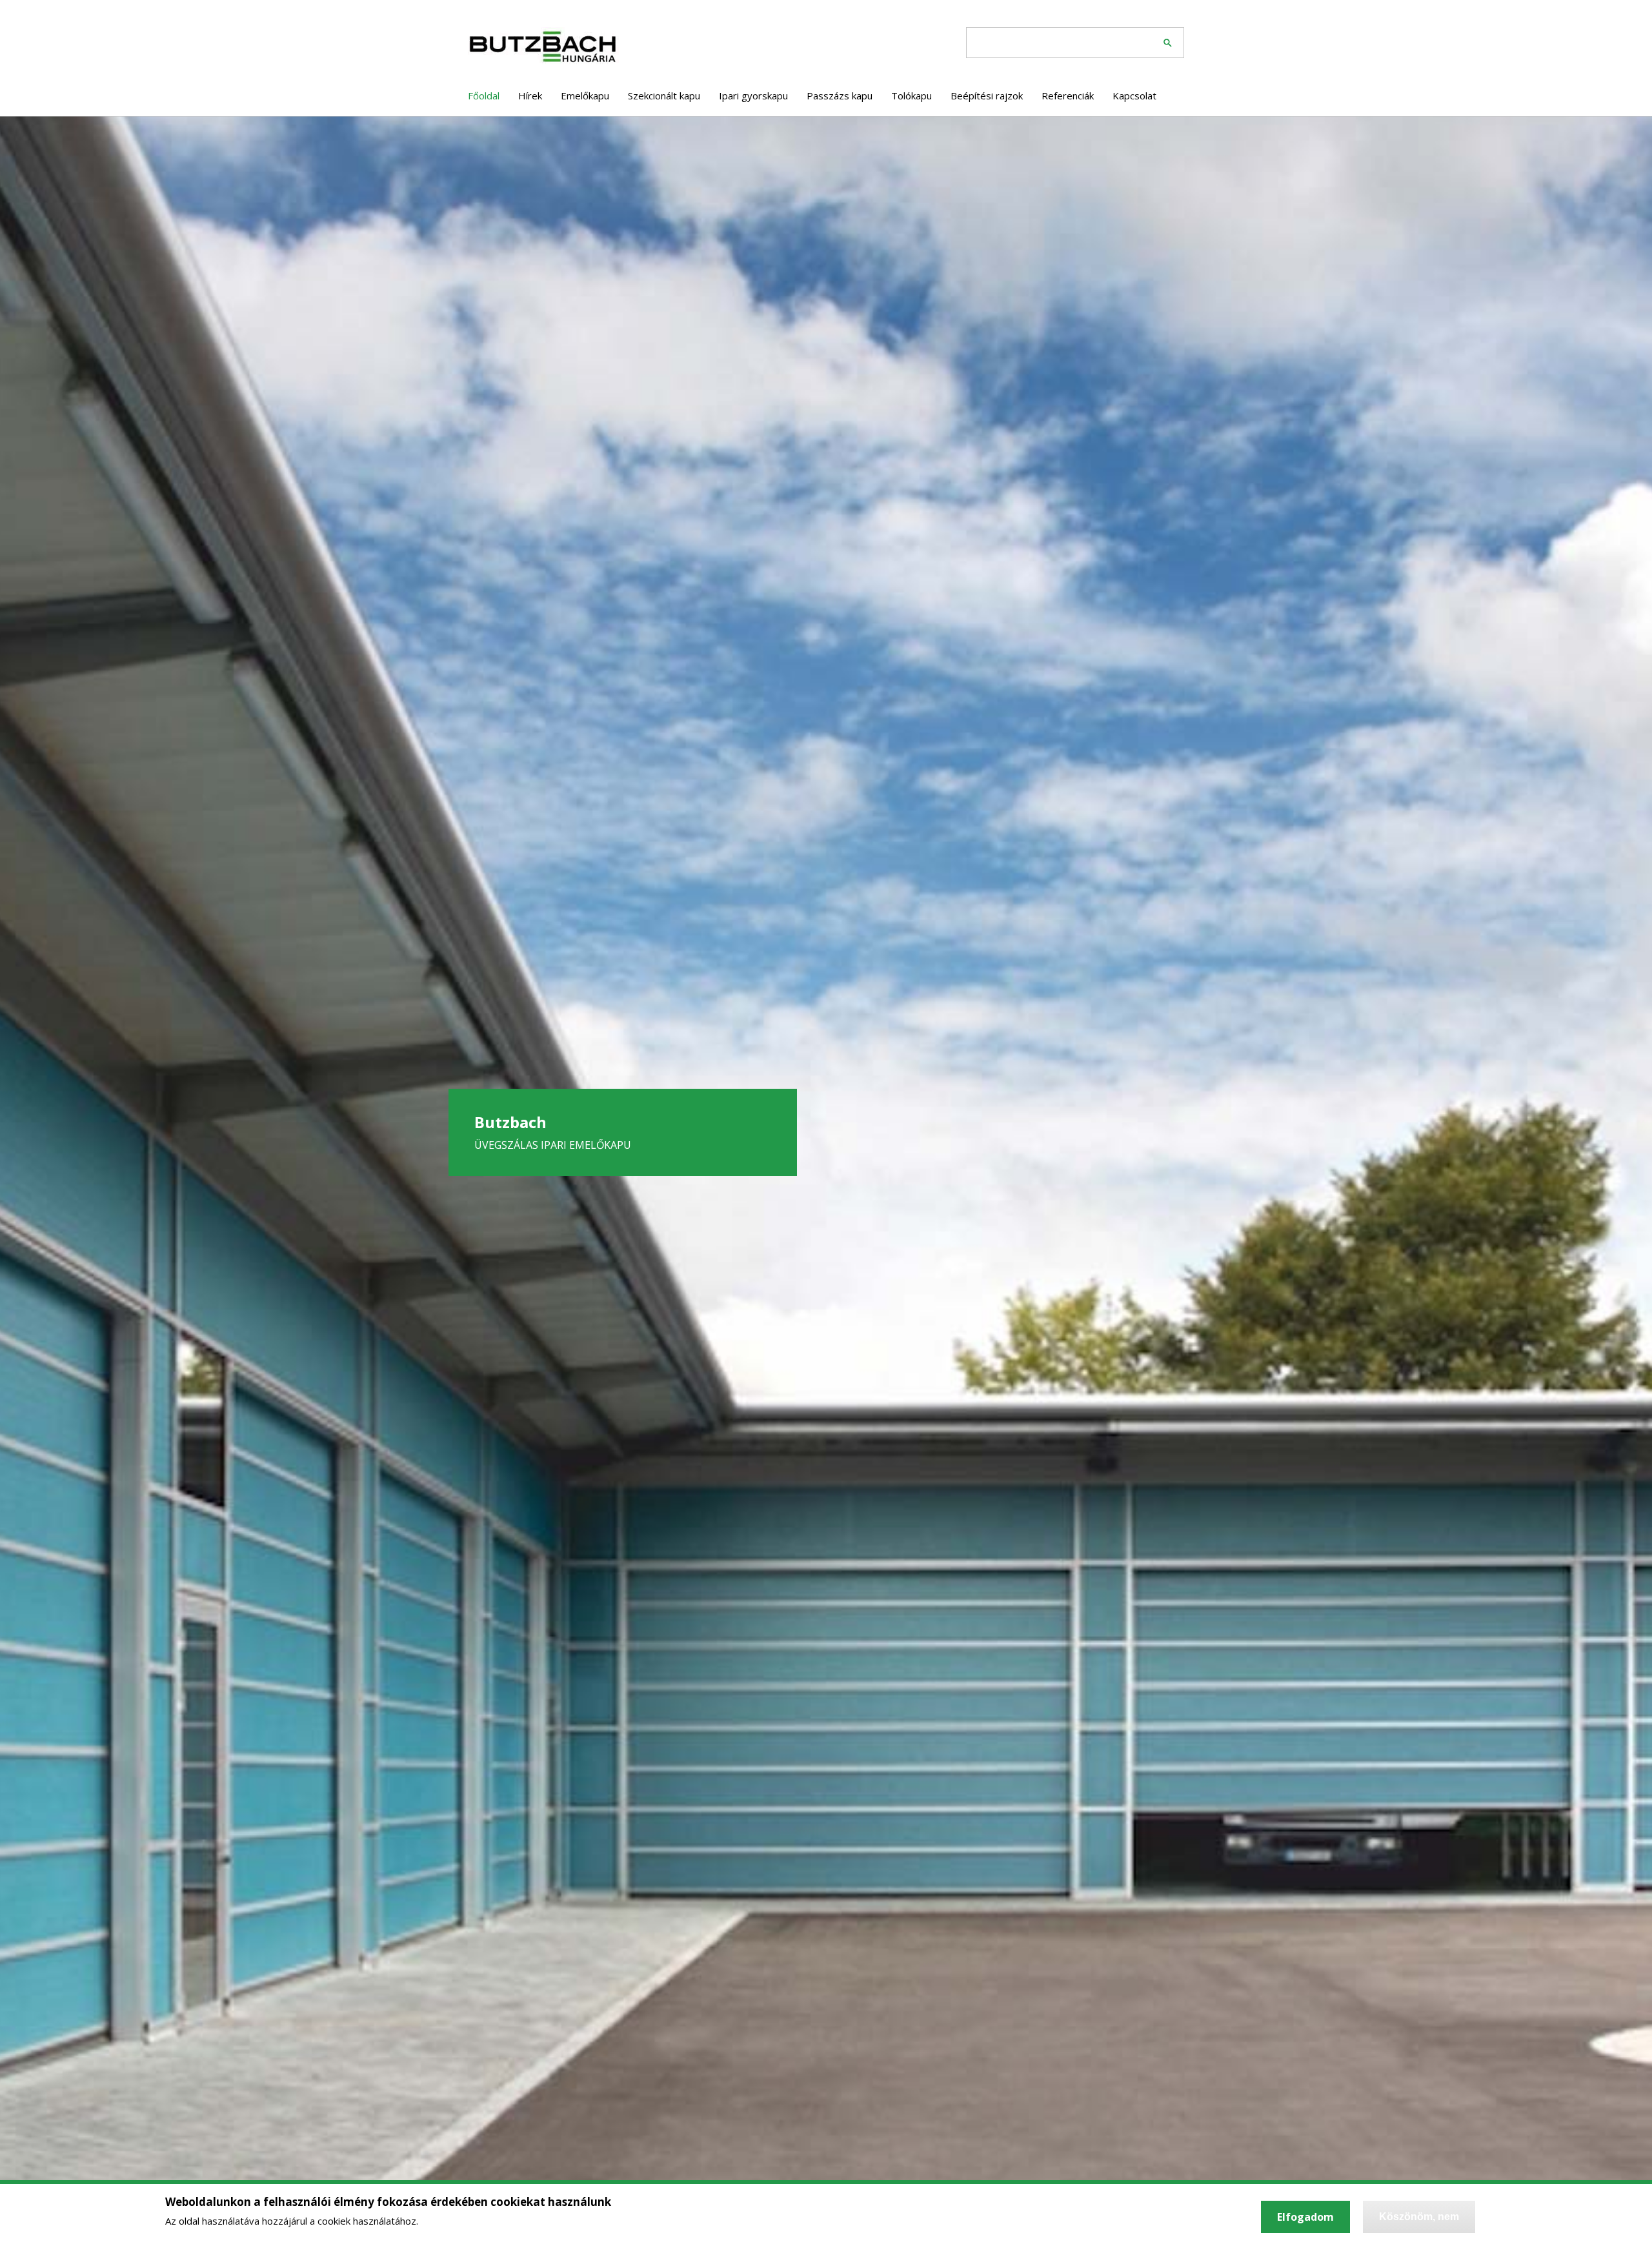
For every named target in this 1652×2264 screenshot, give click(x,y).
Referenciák (1068, 96)
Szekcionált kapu (664, 96)
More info (445, 2221)
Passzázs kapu (840, 96)
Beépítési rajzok (987, 96)
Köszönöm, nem (1419, 2217)
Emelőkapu (585, 96)
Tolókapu (912, 96)
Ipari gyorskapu (753, 96)
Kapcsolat (1134, 96)
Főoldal (484, 96)
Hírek (530, 96)
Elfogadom (1305, 2217)
